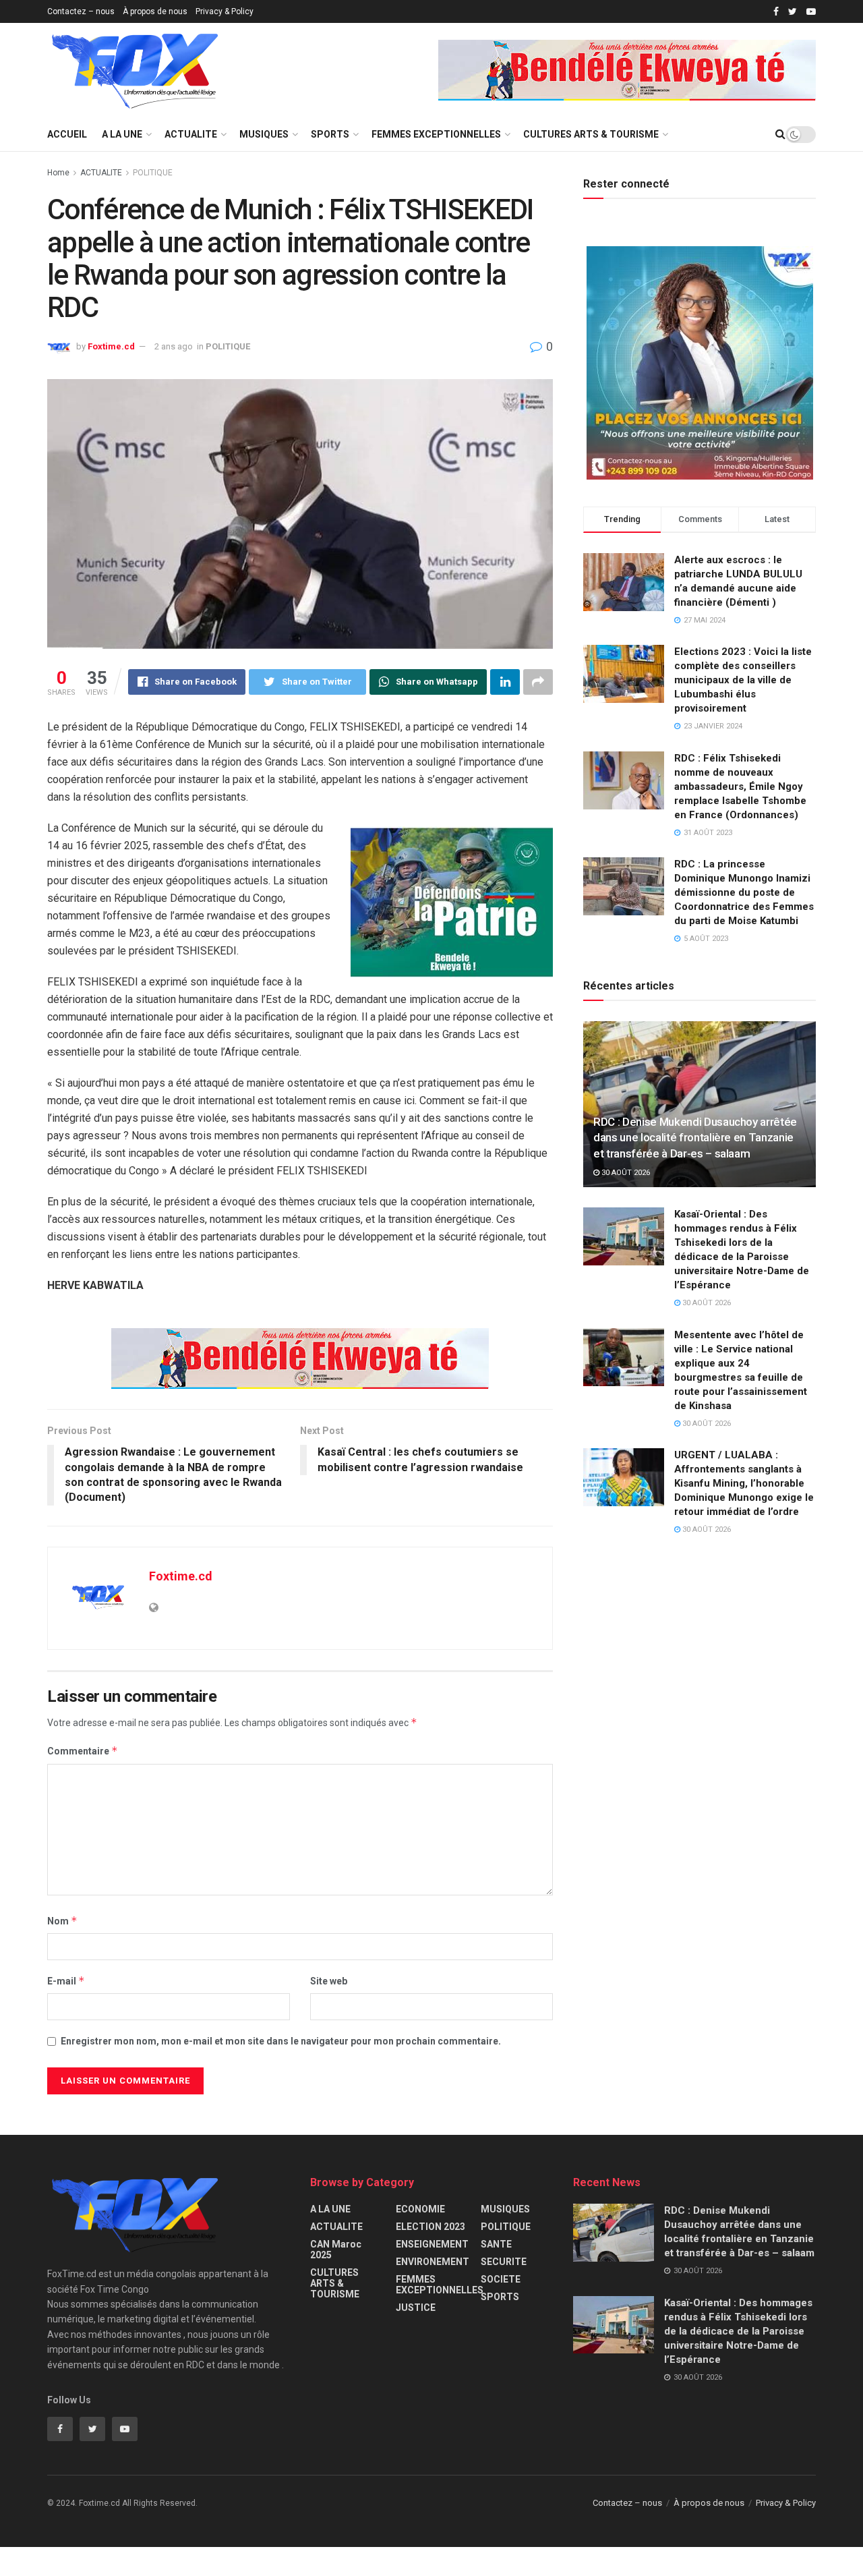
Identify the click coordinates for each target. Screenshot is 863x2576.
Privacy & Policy (225, 11)
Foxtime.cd (111, 346)
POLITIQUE (153, 173)
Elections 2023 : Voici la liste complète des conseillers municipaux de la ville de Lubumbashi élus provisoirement (743, 680)
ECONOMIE (420, 2209)
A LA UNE (122, 134)
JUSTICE (416, 2308)
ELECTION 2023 (430, 2227)
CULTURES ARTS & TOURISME (591, 134)
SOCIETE (501, 2279)
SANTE (496, 2244)
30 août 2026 (625, 1173)
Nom (62, 1921)
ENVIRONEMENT (433, 2262)
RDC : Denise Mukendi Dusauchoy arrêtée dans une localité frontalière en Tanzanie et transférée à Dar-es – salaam (695, 1138)
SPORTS (330, 134)
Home (58, 173)
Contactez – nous (81, 11)
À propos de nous (155, 11)
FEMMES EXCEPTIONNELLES (436, 134)
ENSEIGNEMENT (432, 2244)
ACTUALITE (191, 134)
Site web (329, 1981)
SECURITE (504, 2262)
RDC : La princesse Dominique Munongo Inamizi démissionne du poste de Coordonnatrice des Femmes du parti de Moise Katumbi (744, 892)
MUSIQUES (264, 134)
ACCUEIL (67, 134)
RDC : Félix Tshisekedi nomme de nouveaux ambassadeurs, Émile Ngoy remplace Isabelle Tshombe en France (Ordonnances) (740, 786)
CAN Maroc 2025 (336, 2250)
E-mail (66, 1981)
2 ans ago (174, 346)
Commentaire (83, 1751)
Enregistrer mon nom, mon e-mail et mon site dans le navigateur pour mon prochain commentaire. (281, 2041)
